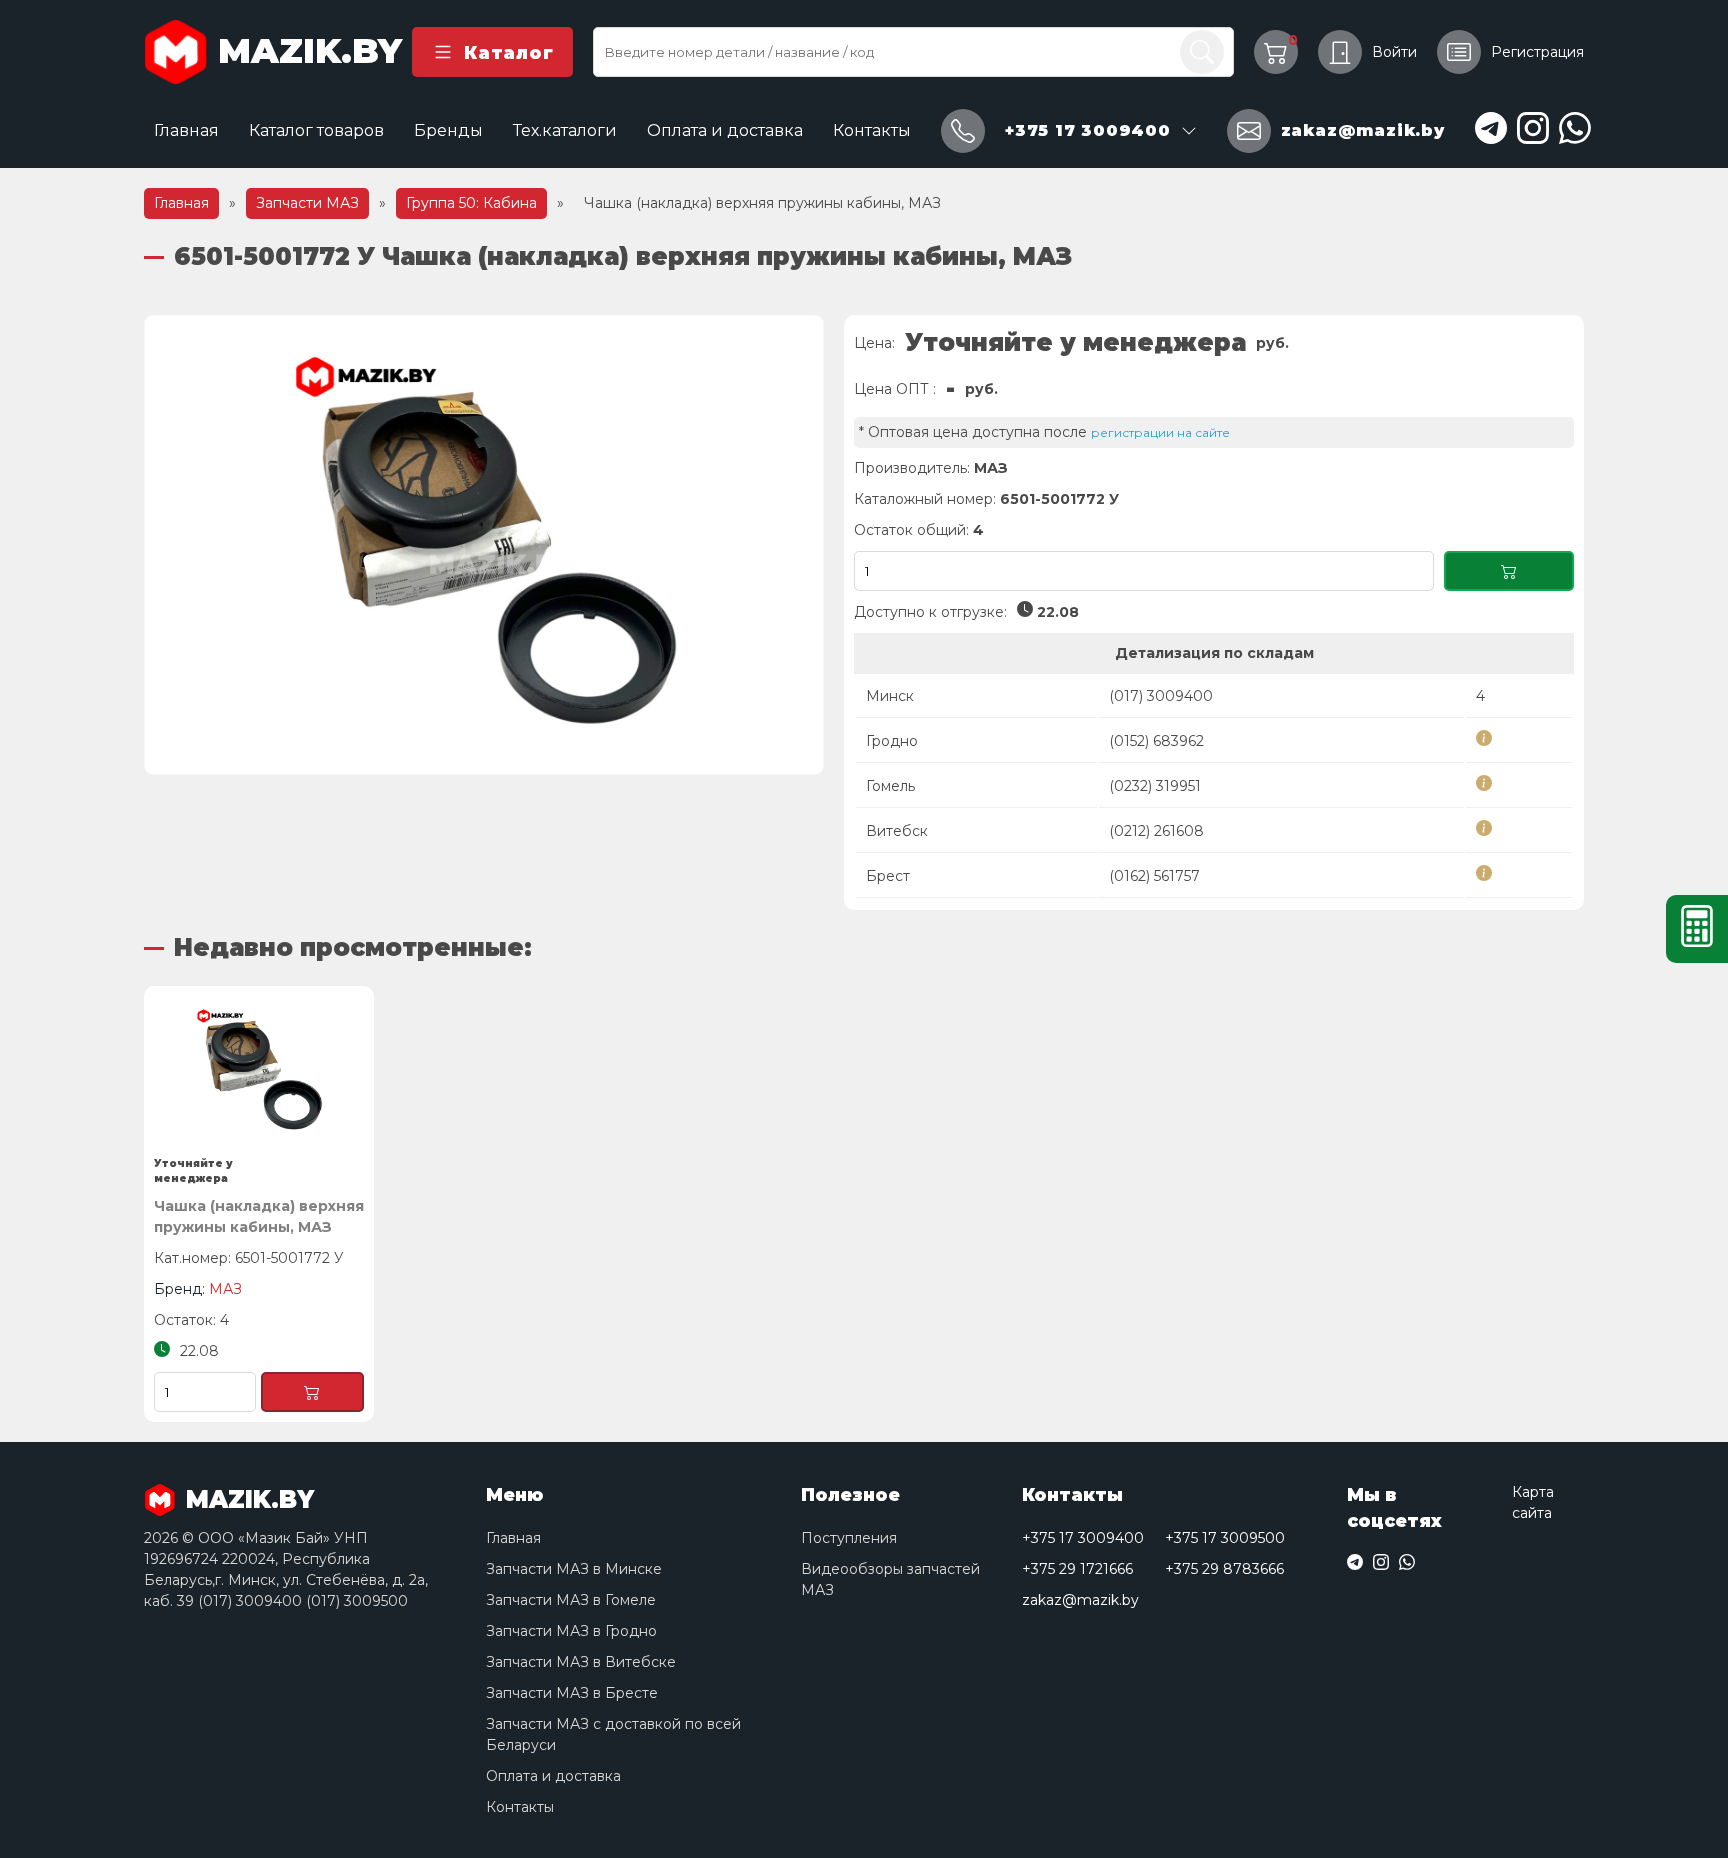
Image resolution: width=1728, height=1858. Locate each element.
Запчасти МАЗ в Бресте (572, 1693)
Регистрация (1537, 52)
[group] (484, 545)
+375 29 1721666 (1077, 1569)
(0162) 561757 (1154, 876)
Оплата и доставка (725, 130)
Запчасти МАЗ (307, 203)
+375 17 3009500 (1225, 1538)
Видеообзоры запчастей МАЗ (890, 1579)
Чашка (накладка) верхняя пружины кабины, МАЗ (259, 1216)
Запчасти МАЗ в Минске (574, 1569)
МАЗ (991, 468)
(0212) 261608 (1156, 831)
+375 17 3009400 (1083, 1538)
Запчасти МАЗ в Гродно (571, 1631)
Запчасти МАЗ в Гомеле (571, 1600)
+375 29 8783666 (1224, 1569)
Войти (1394, 52)
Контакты (872, 130)
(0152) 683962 (1156, 741)
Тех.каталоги (565, 130)
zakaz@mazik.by (1080, 1600)
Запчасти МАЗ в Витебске (581, 1662)
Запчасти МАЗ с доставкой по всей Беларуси (613, 1734)
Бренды (448, 130)
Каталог (508, 52)
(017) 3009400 (1161, 696)
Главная (186, 130)
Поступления (849, 1538)
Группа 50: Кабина (471, 203)
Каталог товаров (316, 130)
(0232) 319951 (1155, 786)
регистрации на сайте (1160, 432)
